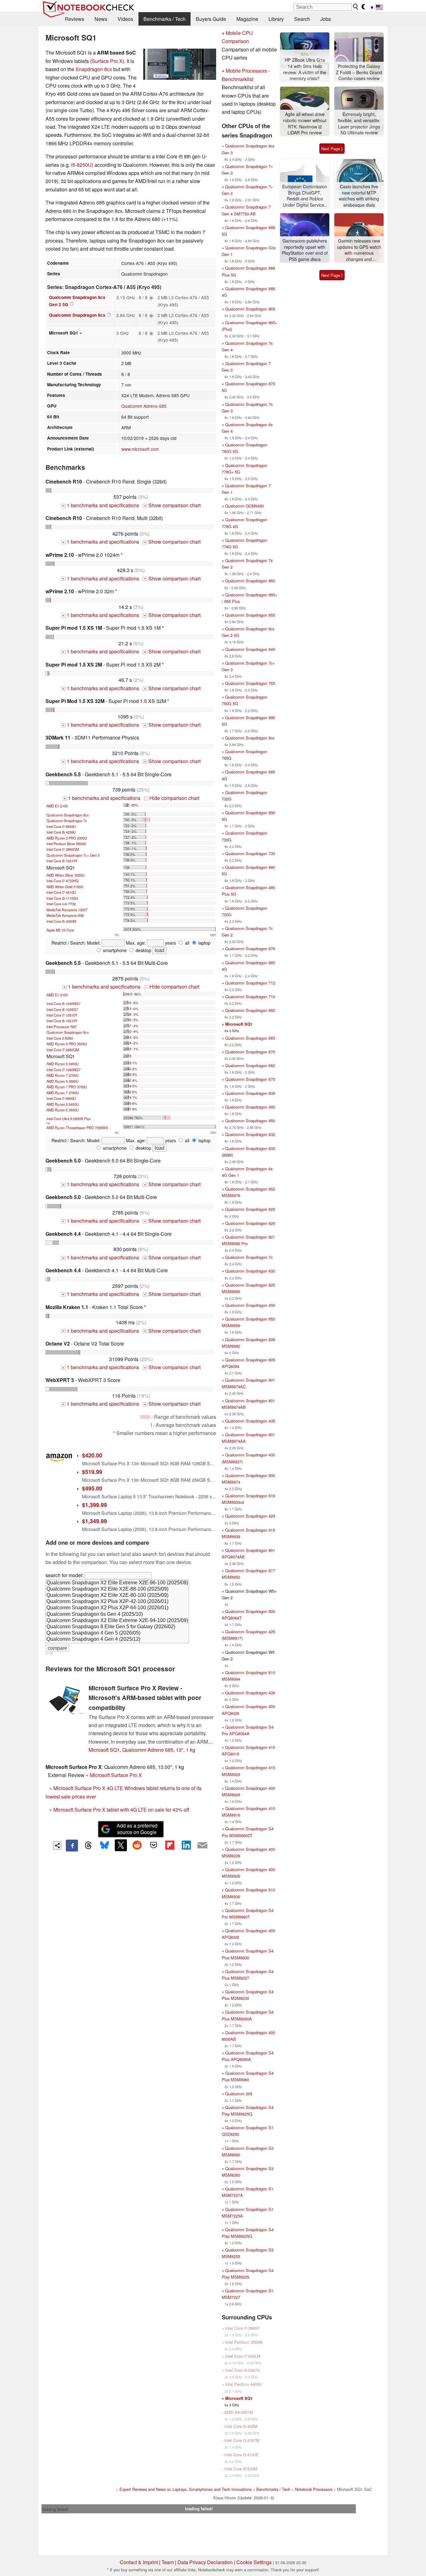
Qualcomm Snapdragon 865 (250, 309)
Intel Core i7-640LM (243, 2356)
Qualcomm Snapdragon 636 (250, 1093)
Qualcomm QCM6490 (244, 506)
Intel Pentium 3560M (244, 2342)
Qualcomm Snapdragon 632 (250, 1134)
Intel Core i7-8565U (61, 1098)
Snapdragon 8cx (94, 69)
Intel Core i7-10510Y (62, 1015)
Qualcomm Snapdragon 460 (250, 1107)
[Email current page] (202, 1846)
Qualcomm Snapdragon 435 (250, 1421)
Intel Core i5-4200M (61, 921)
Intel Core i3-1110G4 (62, 898)
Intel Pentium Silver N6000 (66, 844)
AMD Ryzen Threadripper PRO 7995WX (77, 1128)
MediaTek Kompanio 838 (65, 915)
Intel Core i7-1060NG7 (63, 1070)
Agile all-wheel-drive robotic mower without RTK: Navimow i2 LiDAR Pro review (305, 123)
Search (302, 19)
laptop (204, 943)
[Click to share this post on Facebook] (72, 1846)
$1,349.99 (94, 1521)
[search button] (356, 7)
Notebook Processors (314, 2489)
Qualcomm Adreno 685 (144, 406)
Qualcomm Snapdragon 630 (250, 1271)
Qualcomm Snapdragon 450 (250, 1305)
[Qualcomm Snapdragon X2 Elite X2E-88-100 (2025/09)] (117, 1589)
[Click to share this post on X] (121, 1845)
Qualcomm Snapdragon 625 (250, 1209)
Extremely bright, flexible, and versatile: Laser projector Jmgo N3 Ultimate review (359, 123)
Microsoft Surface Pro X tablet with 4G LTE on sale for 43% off (121, 1810)
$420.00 (92, 1455)
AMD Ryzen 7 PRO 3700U (67, 1087)
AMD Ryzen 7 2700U (63, 1075)
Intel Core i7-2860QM (63, 849)
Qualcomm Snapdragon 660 (250, 1010)
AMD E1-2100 (57, 806)
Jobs (326, 19)
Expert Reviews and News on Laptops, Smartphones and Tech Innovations (186, 2489)
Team (168, 2562)
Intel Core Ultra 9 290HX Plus (69, 1119)
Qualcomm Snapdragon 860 (250, 581)
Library (276, 19)
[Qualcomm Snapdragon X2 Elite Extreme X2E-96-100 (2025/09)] (117, 1583)
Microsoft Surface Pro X (116, 1775)
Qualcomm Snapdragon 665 (250, 1038)
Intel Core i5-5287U (242, 2370)
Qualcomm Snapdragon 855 (250, 615)
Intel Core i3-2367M (242, 2440)
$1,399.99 (94, 1505)
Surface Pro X (107, 61)
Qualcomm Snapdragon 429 (250, 1516)
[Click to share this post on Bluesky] (104, 1846)
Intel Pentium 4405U (244, 2384)
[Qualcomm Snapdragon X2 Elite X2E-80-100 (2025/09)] (117, 1596)
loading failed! (56, 2509)
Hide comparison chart (172, 798)
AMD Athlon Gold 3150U (65, 887)
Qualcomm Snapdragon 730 (250, 853)
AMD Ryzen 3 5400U (63, 1104)
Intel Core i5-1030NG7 (63, 1004)
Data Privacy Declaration (205, 2562)
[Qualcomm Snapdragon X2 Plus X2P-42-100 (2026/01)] (117, 1602)
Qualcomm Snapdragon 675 (250, 1079)
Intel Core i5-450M (241, 2426)
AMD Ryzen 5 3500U (63, 1110)
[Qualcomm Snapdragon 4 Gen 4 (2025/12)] (117, 1639)
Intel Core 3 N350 (60, 1038)
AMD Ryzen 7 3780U (63, 1093)
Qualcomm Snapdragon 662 (250, 1065)
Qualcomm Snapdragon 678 (250, 949)
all (186, 943)
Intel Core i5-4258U (61, 832)
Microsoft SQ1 (239, 1024)
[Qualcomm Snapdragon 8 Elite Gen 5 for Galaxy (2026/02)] (117, 1627)
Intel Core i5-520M (241, 2469)
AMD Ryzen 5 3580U (63, 1081)
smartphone (114, 950)
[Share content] (57, 1845)
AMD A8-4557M (239, 2412)
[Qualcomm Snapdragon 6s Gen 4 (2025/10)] (117, 1615)
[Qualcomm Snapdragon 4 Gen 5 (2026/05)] (117, 1633)
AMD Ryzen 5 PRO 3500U (67, 1044)
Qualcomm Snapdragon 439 (250, 1693)
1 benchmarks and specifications (101, 505)
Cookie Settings (254, 2562)
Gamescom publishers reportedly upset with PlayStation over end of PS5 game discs (305, 250)
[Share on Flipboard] (170, 1845)
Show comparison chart (172, 505)
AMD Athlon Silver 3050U (65, 875)
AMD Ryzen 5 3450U (63, 1064)
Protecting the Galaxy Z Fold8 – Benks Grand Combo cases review (359, 72)
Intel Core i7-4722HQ (63, 881)
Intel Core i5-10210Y (62, 861)
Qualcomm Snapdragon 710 (250, 997)
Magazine (247, 19)
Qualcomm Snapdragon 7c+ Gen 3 (73, 855)
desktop (143, 950)
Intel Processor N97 (62, 1027)
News (101, 19)
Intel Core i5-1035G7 (62, 1009)
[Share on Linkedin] (186, 1845)
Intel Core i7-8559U (61, 826)
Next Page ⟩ (332, 149)
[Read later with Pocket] (153, 1845)
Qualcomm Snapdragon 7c (67, 821)
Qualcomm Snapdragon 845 (250, 649)
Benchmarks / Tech (165, 19)
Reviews (75, 19)
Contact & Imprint (139, 2562)
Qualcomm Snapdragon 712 (250, 983)
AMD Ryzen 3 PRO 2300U (67, 838)
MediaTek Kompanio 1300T (67, 910)
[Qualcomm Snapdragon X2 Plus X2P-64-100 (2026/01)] (117, 1608)
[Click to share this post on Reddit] (137, 1845)
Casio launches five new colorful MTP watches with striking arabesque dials (359, 196)
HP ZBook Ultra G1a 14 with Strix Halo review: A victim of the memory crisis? (305, 69)
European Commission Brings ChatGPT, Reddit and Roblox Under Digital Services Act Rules (305, 196)
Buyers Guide (211, 19)
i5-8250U (81, 165)
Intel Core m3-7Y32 (61, 904)
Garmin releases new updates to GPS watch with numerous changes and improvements (359, 250)
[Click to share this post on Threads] (88, 1846)
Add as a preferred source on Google (137, 1829)
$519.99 (92, 1472)
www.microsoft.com (140, 449)
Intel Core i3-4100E (242, 2455)
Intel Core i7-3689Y (242, 2328)
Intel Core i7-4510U (61, 892)
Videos (125, 19)
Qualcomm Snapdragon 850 (250, 1121)
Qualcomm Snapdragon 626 (250, 1223)
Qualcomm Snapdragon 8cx (77, 315)
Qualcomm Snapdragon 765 (250, 683)
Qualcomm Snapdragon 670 (250, 1052)
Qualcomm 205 (239, 2094)
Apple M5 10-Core (60, 930)
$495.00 (92, 1488)
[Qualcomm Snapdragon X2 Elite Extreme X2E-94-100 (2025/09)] (117, 1621)
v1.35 (49, 1653)
